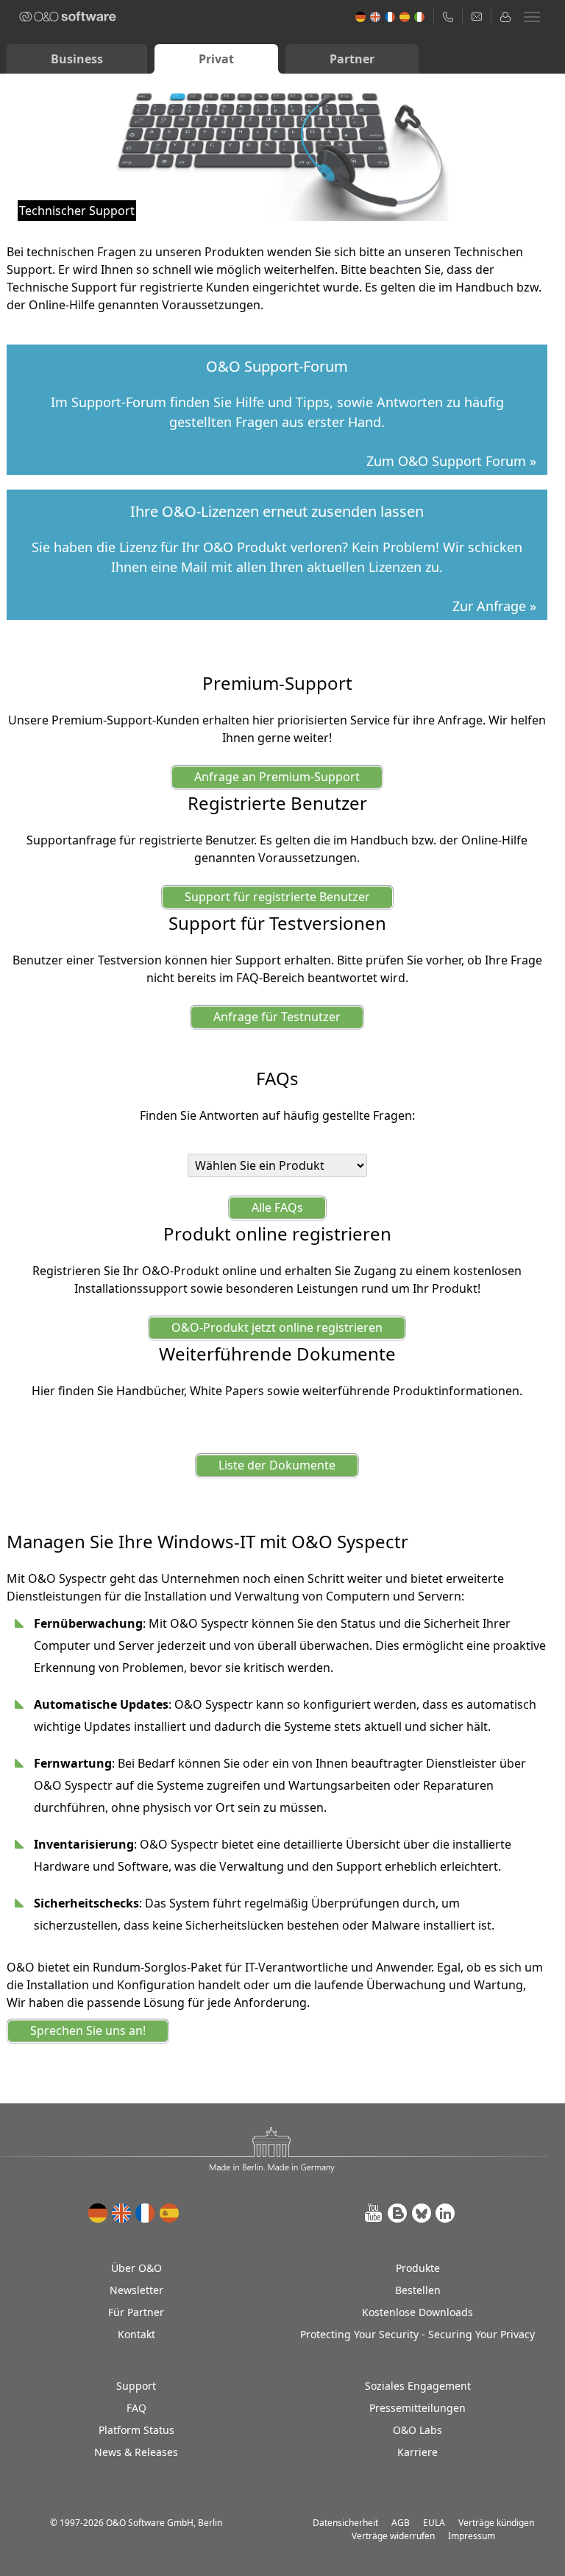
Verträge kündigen (496, 2523)
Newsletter (136, 2290)
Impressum (472, 2536)
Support (136, 2386)
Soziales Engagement (418, 2386)
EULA (434, 2523)
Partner (352, 59)
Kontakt (136, 2334)
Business (77, 59)
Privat (216, 59)
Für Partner (136, 2312)
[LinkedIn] (445, 2213)
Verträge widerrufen (393, 2536)
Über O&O (136, 2268)
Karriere (417, 2452)
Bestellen (418, 2290)
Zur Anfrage (489, 606)
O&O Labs (417, 2430)
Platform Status (136, 2430)
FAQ (136, 2408)
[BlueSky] (422, 2213)
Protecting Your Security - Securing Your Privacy (417, 2334)
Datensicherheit (345, 2523)
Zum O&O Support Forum (446, 461)
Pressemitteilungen (417, 2408)
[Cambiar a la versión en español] (169, 2213)
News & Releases (136, 2452)
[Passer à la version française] (146, 2213)
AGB (401, 2523)
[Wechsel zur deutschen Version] (99, 2213)
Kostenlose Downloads (417, 2312)
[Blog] (398, 2213)
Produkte (418, 2268)
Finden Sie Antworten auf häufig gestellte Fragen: (277, 1115)
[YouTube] (374, 2213)
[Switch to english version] (122, 2213)
